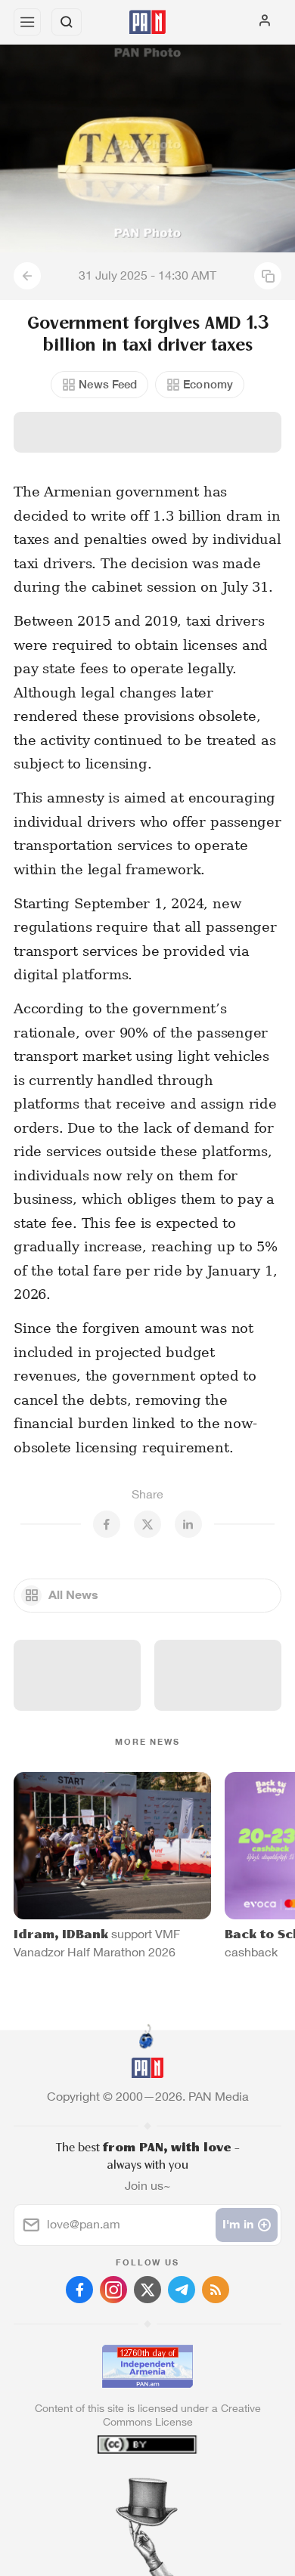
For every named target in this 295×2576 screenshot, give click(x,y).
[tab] (116, 2485)
